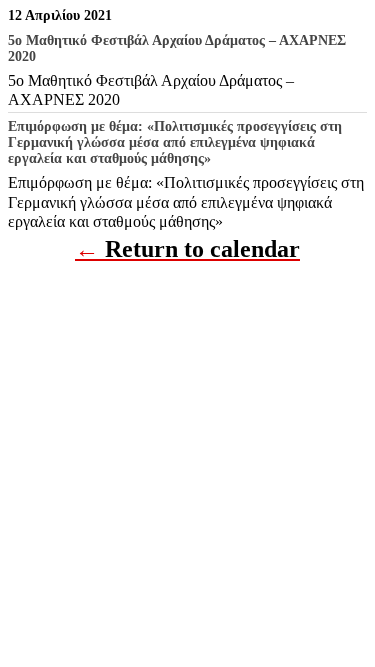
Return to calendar (202, 249)
